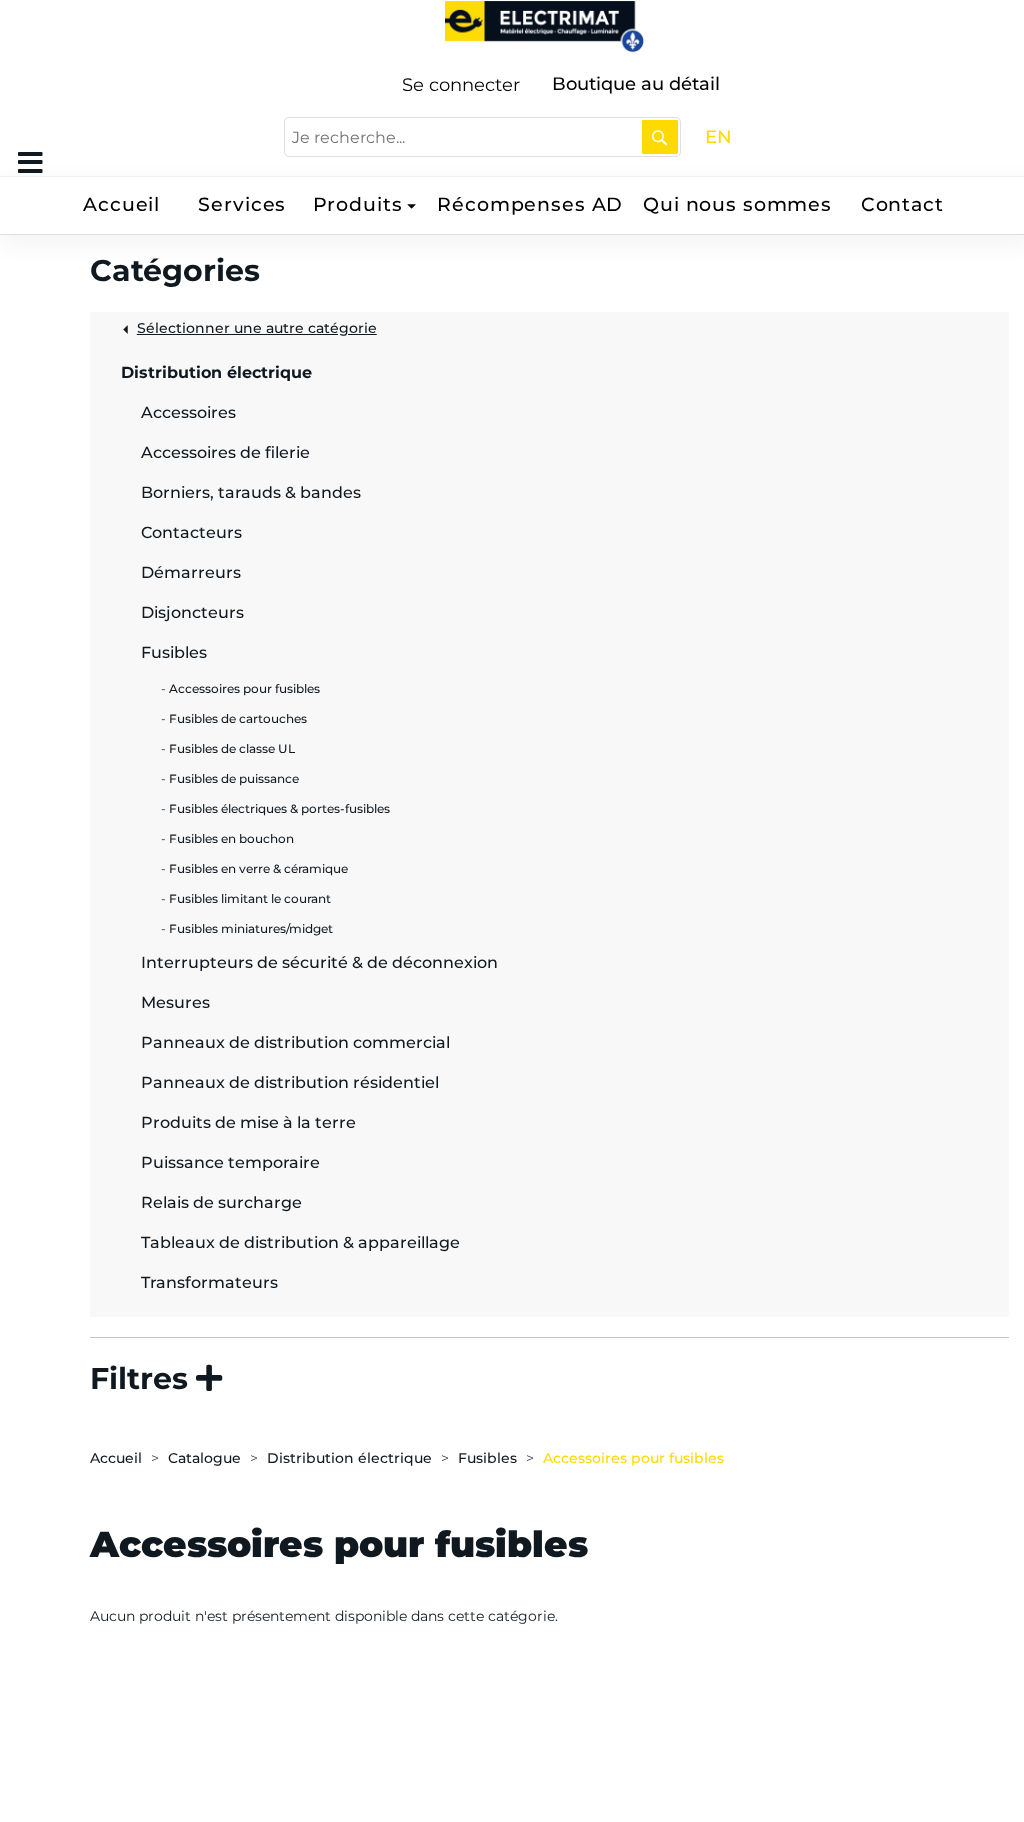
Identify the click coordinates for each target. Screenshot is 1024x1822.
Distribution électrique (349, 1458)
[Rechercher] (660, 137)
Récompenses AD (530, 204)
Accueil (121, 204)
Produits (358, 204)
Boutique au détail (636, 84)
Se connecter (461, 85)
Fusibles (487, 1458)
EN (718, 137)
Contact (902, 204)
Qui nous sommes (737, 204)
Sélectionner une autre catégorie (257, 328)
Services (242, 204)
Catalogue (204, 1458)
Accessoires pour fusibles (633, 1458)
